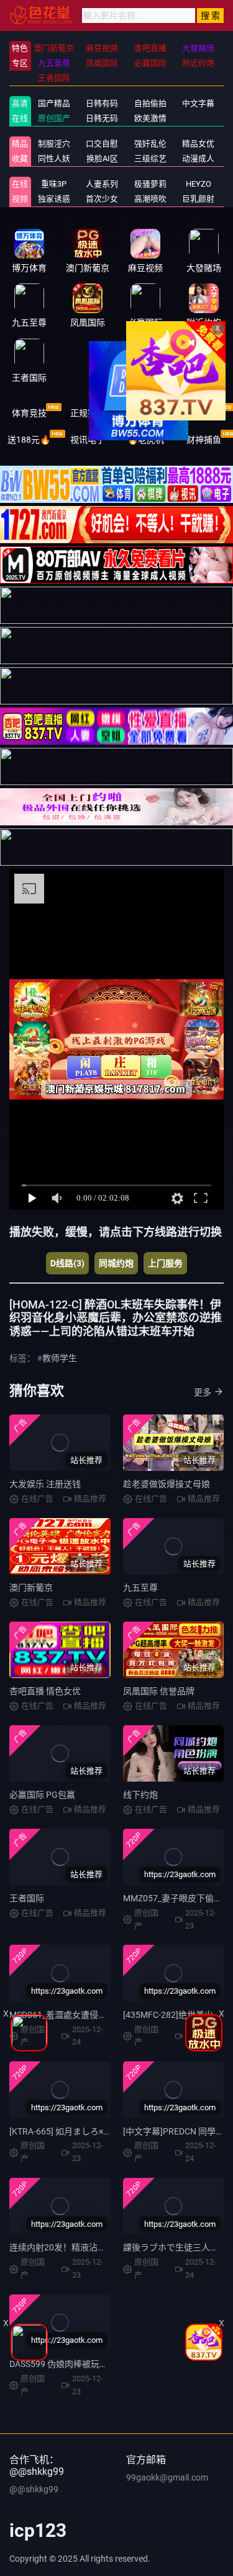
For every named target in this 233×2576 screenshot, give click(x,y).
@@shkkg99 (34, 2489)
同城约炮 (116, 1263)
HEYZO (199, 184)
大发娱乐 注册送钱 (45, 1484)
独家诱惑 (54, 199)
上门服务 (165, 1263)
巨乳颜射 (198, 199)
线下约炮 (140, 1795)
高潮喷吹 (150, 199)
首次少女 (102, 199)
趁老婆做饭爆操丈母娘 (167, 1484)
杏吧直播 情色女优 (45, 1691)
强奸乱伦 (150, 144)
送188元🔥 (29, 440)
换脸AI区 (102, 158)
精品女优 (198, 144)
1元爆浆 (204, 413)
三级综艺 (150, 158)
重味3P (54, 184)
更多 (203, 1392)
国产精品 (54, 103)
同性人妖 (54, 158)
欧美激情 (150, 118)
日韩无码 (102, 118)
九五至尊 (140, 1588)
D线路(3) (67, 1263)
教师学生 (60, 1358)
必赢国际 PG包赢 (42, 1795)
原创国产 (54, 118)
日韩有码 (102, 103)
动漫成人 (198, 158)
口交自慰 (102, 144)
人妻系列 (102, 184)
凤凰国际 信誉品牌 (159, 1691)
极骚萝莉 (150, 184)
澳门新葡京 (31, 1588)
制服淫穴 (54, 144)
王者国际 (27, 1898)
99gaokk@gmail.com (167, 2477)
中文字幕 (198, 103)
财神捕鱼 (204, 440)
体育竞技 (29, 413)
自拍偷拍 (150, 103)
